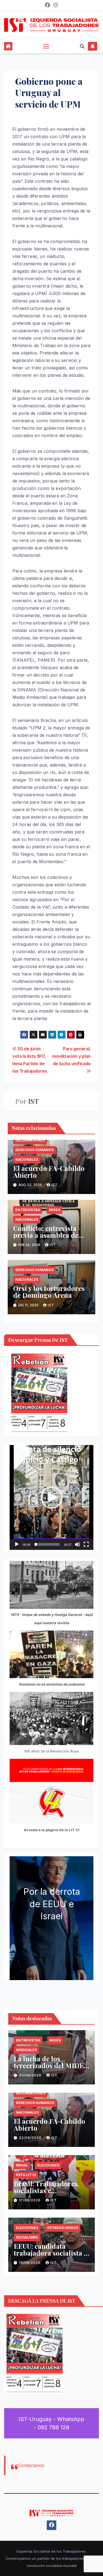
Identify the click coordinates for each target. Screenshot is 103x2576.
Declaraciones (30, 1140)
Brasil (22, 2165)
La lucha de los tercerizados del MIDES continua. (51, 2065)
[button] (82, 46)
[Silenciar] (77, 1544)
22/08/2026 (31, 2138)
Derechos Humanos (34, 1150)
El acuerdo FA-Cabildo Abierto (49, 1172)
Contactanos (31, 2465)
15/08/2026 (30, 2263)
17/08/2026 (30, 2200)
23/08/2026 (31, 2075)
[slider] (47, 1544)
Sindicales (26, 2050)
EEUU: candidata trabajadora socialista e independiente (50, 2253)
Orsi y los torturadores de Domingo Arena (49, 1292)
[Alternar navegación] (46, 46)
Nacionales (27, 1159)
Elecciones (48, 2165)
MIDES (55, 1210)
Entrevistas (28, 1210)
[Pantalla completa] (86, 1544)
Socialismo (27, 2237)
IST (33, 1101)
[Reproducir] (17, 1544)
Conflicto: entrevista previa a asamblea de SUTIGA (46, 1235)
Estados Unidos (63, 2228)
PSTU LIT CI (26, 2175)
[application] (51, 1497)
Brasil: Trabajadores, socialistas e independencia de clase (50, 2190)
